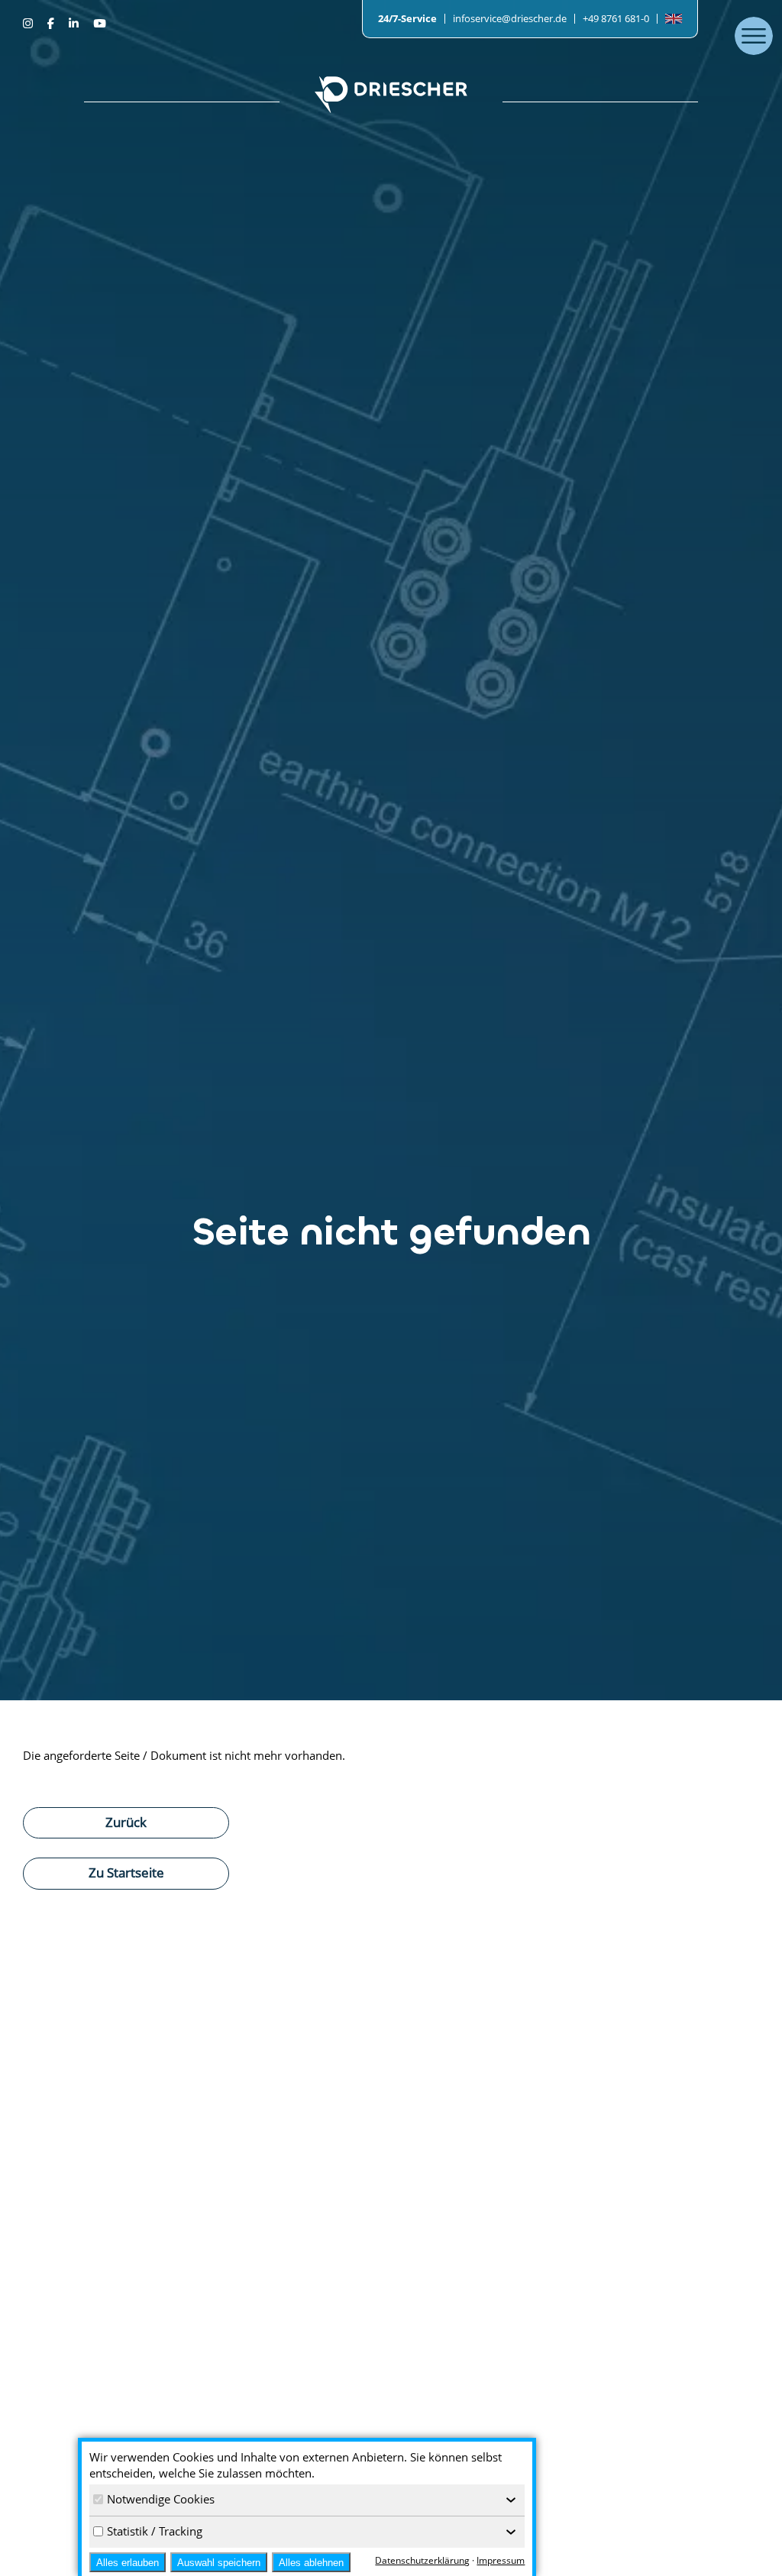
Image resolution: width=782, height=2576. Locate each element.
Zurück (126, 1822)
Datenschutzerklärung (422, 2560)
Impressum (501, 2560)
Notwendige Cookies (161, 2499)
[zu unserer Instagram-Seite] (29, 23)
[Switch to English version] (674, 19)
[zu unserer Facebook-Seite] (52, 23)
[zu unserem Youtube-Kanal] (99, 23)
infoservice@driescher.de (510, 18)
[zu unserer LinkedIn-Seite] (75, 23)
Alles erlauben (128, 2563)
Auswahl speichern (219, 2563)
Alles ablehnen (311, 2563)
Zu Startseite (126, 1872)
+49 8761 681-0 (616, 18)
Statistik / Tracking (155, 2531)
